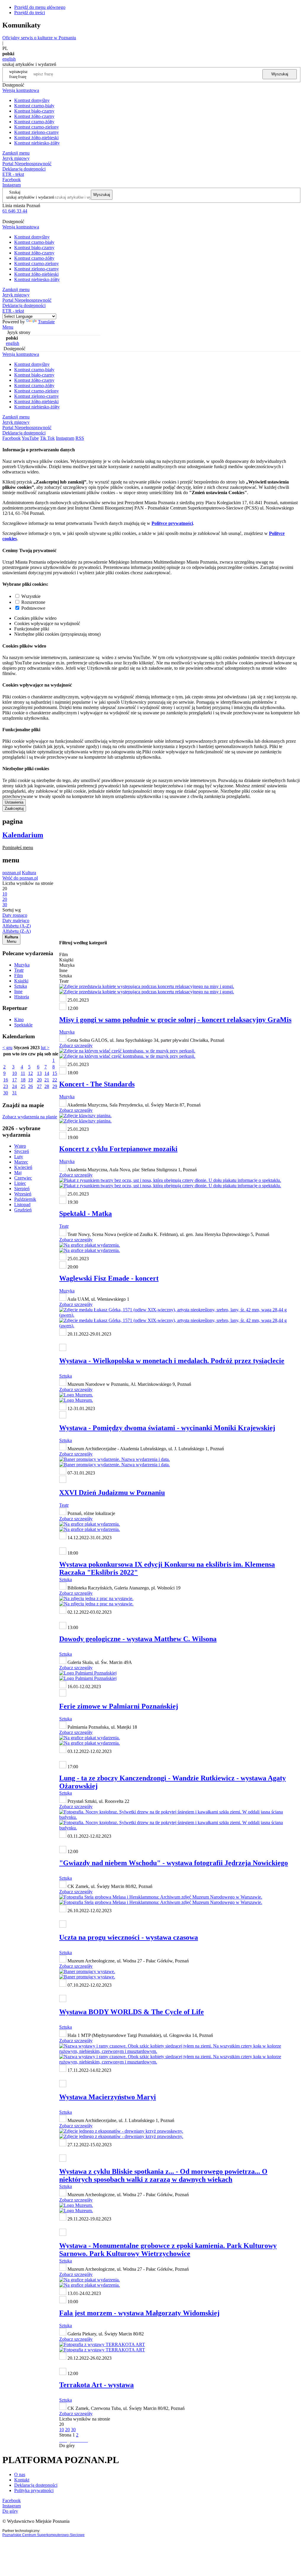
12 (30, 1073)
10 (14, 1073)
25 (23, 1086)
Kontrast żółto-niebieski (36, 138)
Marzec (21, 1162)
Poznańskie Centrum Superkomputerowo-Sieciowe (43, 2535)
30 (6, 1093)
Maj (18, 1173)
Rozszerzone (33, 602)
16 (6, 1080)
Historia (22, 997)
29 (55, 1086)
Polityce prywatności (172, 523)
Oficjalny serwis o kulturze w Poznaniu (39, 38)
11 (23, 1073)
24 (14, 1086)
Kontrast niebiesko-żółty (37, 143)
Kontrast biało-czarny (34, 111)
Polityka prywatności (34, 2490)
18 (23, 1080)
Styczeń (22, 1151)
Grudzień (23, 1210)
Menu (8, 327)
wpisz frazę (23, 74)
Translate (46, 322)
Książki (21, 981)
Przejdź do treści (30, 13)
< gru (7, 1048)
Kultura (29, 873)
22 (55, 1080)
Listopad (22, 1205)
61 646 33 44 (15, 211)
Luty (19, 1157)
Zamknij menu (16, 153)
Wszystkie (31, 596)
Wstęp (20, 1146)
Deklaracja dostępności (36, 2485)
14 (47, 1073)
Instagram (12, 185)
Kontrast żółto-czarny (34, 116)
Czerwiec (23, 1178)
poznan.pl (12, 873)
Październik (25, 1199)
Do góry (67, 2446)
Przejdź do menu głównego (40, 7)
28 (47, 1086)
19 (30, 1080)
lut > (45, 1048)
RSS (80, 438)
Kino (19, 1019)
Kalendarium (23, 835)
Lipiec (20, 1183)
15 (55, 1073)
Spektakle (23, 1025)
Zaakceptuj (14, 808)
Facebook (12, 180)
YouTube (30, 438)
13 (39, 1073)
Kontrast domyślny (32, 100)
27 (39, 1086)
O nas (20, 2474)
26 (30, 1086)
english (9, 59)
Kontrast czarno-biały (34, 106)
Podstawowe (33, 608)
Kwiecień (23, 1167)
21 (47, 1080)
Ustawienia (14, 802)
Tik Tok (47, 438)
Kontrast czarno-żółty (34, 122)
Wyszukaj (280, 74)
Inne (18, 991)
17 (14, 1080)
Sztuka (21, 986)
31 (14, 1093)
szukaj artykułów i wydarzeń (30, 197)
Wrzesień (23, 1194)
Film (18, 975)
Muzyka (22, 965)
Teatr (19, 970)
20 (39, 1080)
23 (6, 1086)
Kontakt (22, 2480)
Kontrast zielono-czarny (37, 132)
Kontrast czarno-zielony (37, 127)
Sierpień (22, 1189)
